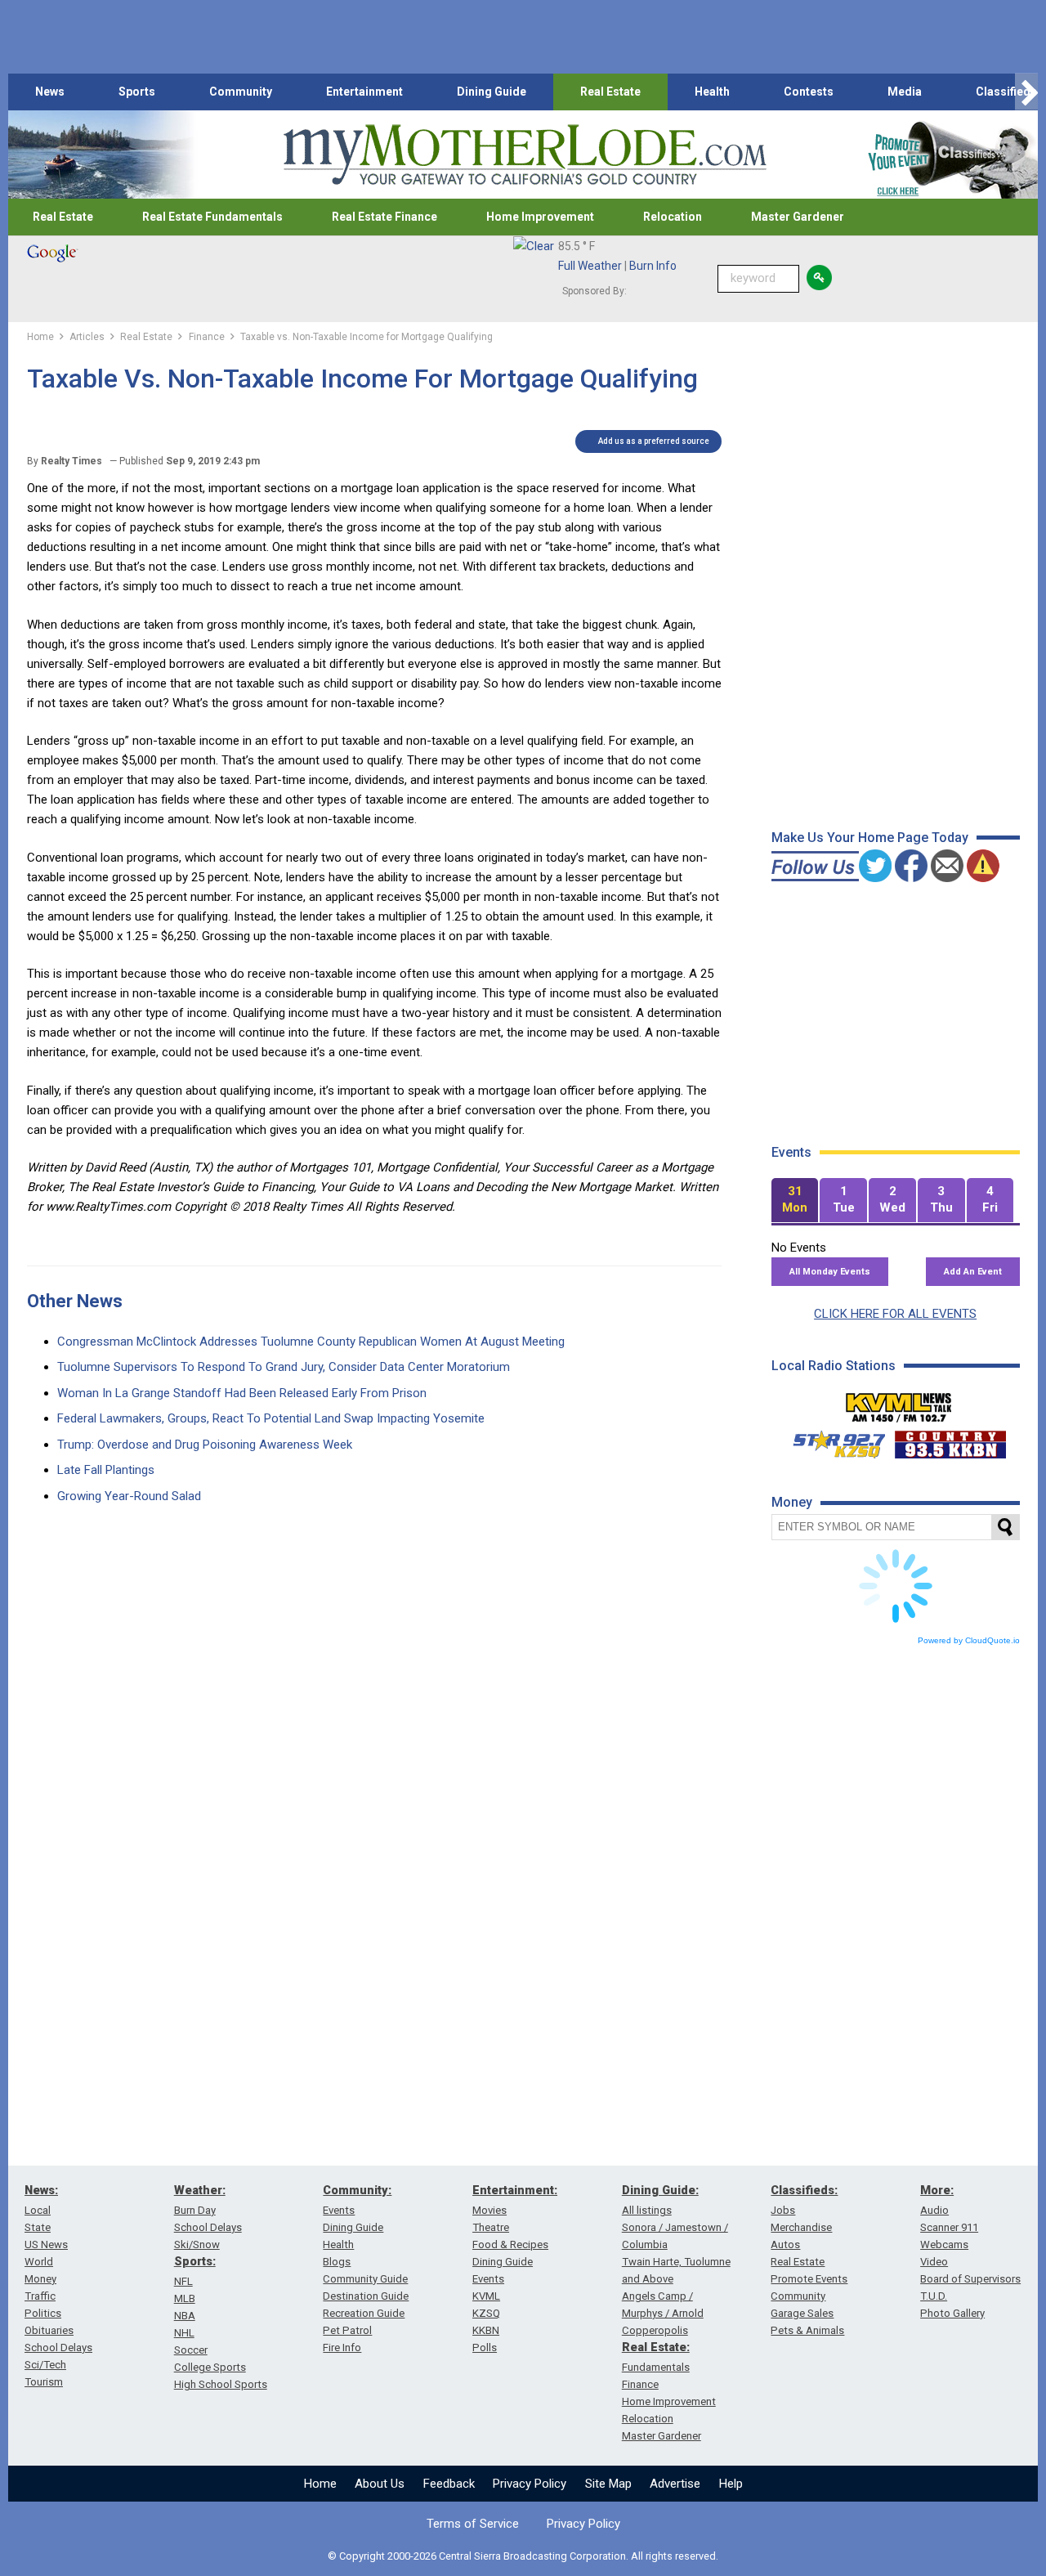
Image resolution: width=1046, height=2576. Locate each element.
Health (712, 92)
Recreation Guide (364, 2313)
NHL (184, 2333)
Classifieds (1006, 92)
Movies (489, 2210)
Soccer (191, 2350)
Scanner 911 (949, 2227)
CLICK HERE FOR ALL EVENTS (895, 1314)
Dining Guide (492, 92)
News (50, 92)
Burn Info (653, 266)
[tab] (795, 1201)
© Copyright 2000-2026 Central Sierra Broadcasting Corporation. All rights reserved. (523, 2556)
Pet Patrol (347, 2330)
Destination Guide (366, 2296)
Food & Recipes (510, 2244)
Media (905, 92)
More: (937, 2190)
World (39, 2262)
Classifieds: (804, 2190)
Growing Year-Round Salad (129, 1496)
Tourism (44, 2382)
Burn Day (195, 2210)
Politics (43, 2313)
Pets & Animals (807, 2330)
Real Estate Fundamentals (212, 217)
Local (38, 2210)
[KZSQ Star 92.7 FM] (832, 1440)
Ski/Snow (197, 2244)
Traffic (40, 2296)
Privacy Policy (530, 2484)
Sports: (195, 2261)
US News (46, 2244)
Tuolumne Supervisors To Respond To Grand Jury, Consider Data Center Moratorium (284, 1367)
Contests (809, 92)
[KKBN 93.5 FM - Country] (950, 1440)
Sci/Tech (45, 2365)
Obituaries (49, 2330)
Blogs (337, 2262)
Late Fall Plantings (106, 1470)
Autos (785, 2244)
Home (320, 2484)
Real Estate (610, 92)
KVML (486, 2296)
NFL (183, 2281)
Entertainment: (515, 2190)
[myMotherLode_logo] (525, 155)
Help (731, 2484)
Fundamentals (656, 2367)
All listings (647, 2210)
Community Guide (365, 2279)
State (38, 2227)
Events (339, 2210)
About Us (380, 2484)
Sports (137, 92)
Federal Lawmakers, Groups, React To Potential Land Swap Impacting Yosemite (271, 1418)
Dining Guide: (660, 2190)
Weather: (200, 2190)
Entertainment (364, 92)
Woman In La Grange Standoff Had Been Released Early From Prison (242, 1393)
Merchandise (801, 2227)
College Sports (210, 2367)
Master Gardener (798, 217)
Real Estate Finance (384, 217)
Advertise (675, 2484)
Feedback (449, 2484)
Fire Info (342, 2348)
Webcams (944, 2244)
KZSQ (486, 2313)
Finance (640, 2384)
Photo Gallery (952, 2313)
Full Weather (590, 266)
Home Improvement (540, 217)
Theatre (491, 2227)
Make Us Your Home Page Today (870, 838)
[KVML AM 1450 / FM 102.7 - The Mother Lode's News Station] (899, 1403)
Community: (357, 2190)
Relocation (673, 217)
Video (934, 2262)
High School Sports (221, 2384)
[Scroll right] (1026, 92)
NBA (185, 2316)
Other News (75, 1301)
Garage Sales (802, 2313)
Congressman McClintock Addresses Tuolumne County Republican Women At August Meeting (311, 1342)
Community (241, 92)
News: (41, 2190)
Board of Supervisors (970, 2279)
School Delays (58, 2348)
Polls (485, 2348)
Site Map (608, 2484)
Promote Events (809, 2279)
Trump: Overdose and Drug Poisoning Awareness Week (205, 1445)
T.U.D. (934, 2296)
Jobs (783, 2210)
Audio (934, 2210)
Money (40, 2279)
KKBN (486, 2330)
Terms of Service (473, 2524)
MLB (185, 2298)
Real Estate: (656, 2347)
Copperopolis (655, 2330)
